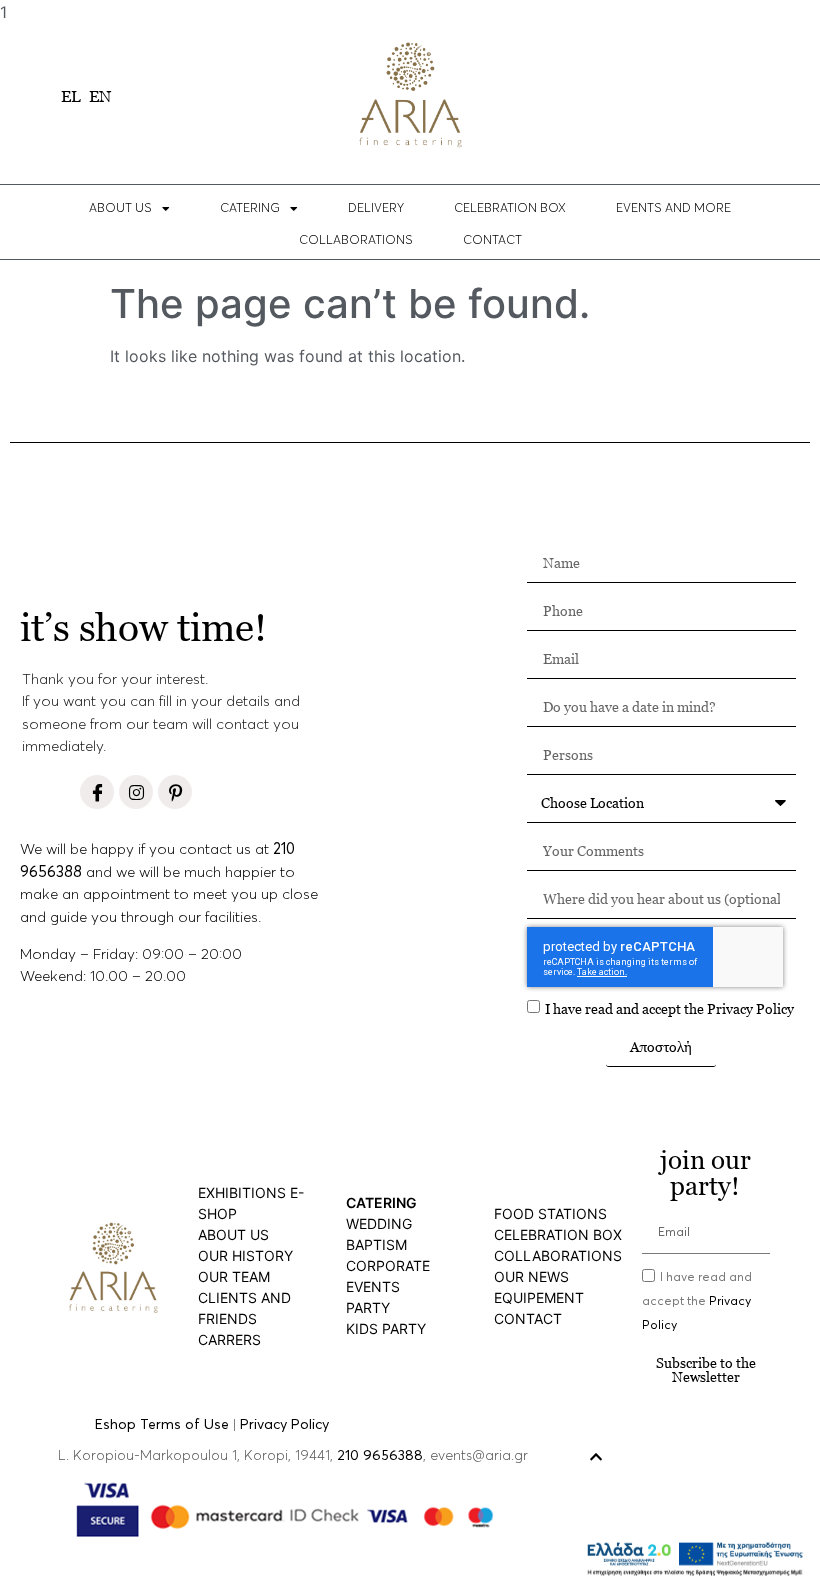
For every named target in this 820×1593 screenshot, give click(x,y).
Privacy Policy (750, 1008)
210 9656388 (380, 1456)
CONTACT (492, 241)
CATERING (250, 209)
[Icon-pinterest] (175, 792)
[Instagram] (136, 792)
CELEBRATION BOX (510, 209)
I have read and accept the (669, 1008)
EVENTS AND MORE (673, 209)
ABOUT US (120, 209)
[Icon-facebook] (97, 792)
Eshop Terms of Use (162, 1425)
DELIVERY (376, 209)
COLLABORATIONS (356, 241)
